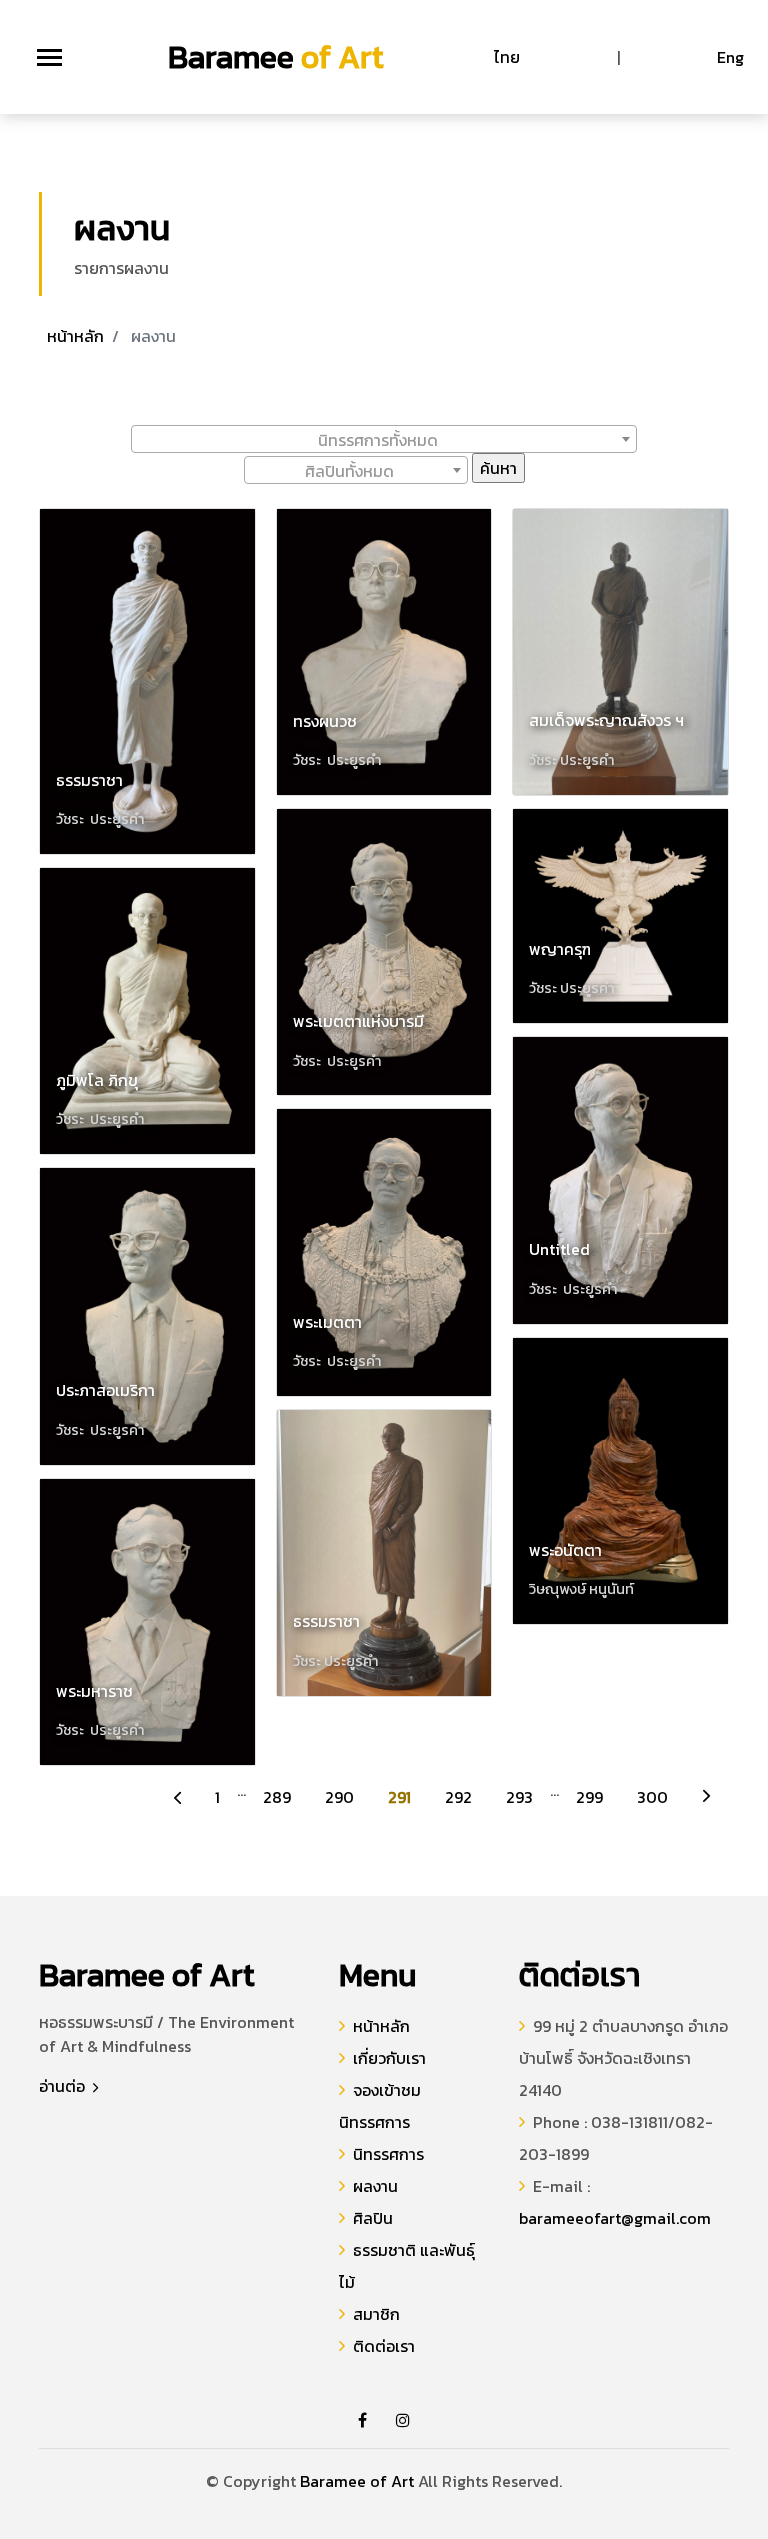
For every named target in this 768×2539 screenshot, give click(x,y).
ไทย (507, 57)
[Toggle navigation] (49, 57)
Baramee (276, 57)
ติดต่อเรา (384, 2346)
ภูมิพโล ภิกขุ (97, 1080)
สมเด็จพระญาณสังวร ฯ (606, 720)
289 (277, 1797)
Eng (730, 57)
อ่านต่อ (64, 2086)
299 (589, 1797)
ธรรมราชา (89, 780)
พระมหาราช (94, 1691)
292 (458, 1797)
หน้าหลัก (75, 336)
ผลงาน (375, 2186)
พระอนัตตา (565, 1550)
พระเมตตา (327, 1322)
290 (339, 1797)
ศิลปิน (373, 2218)
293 (519, 1797)
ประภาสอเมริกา (105, 1390)
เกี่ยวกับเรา (389, 2058)
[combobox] (384, 439)
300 (652, 1797)
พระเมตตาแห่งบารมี (358, 1021)
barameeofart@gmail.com (615, 2218)
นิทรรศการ (388, 2154)
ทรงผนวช (325, 721)
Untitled (559, 1249)
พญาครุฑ (560, 949)
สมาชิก (376, 2314)
